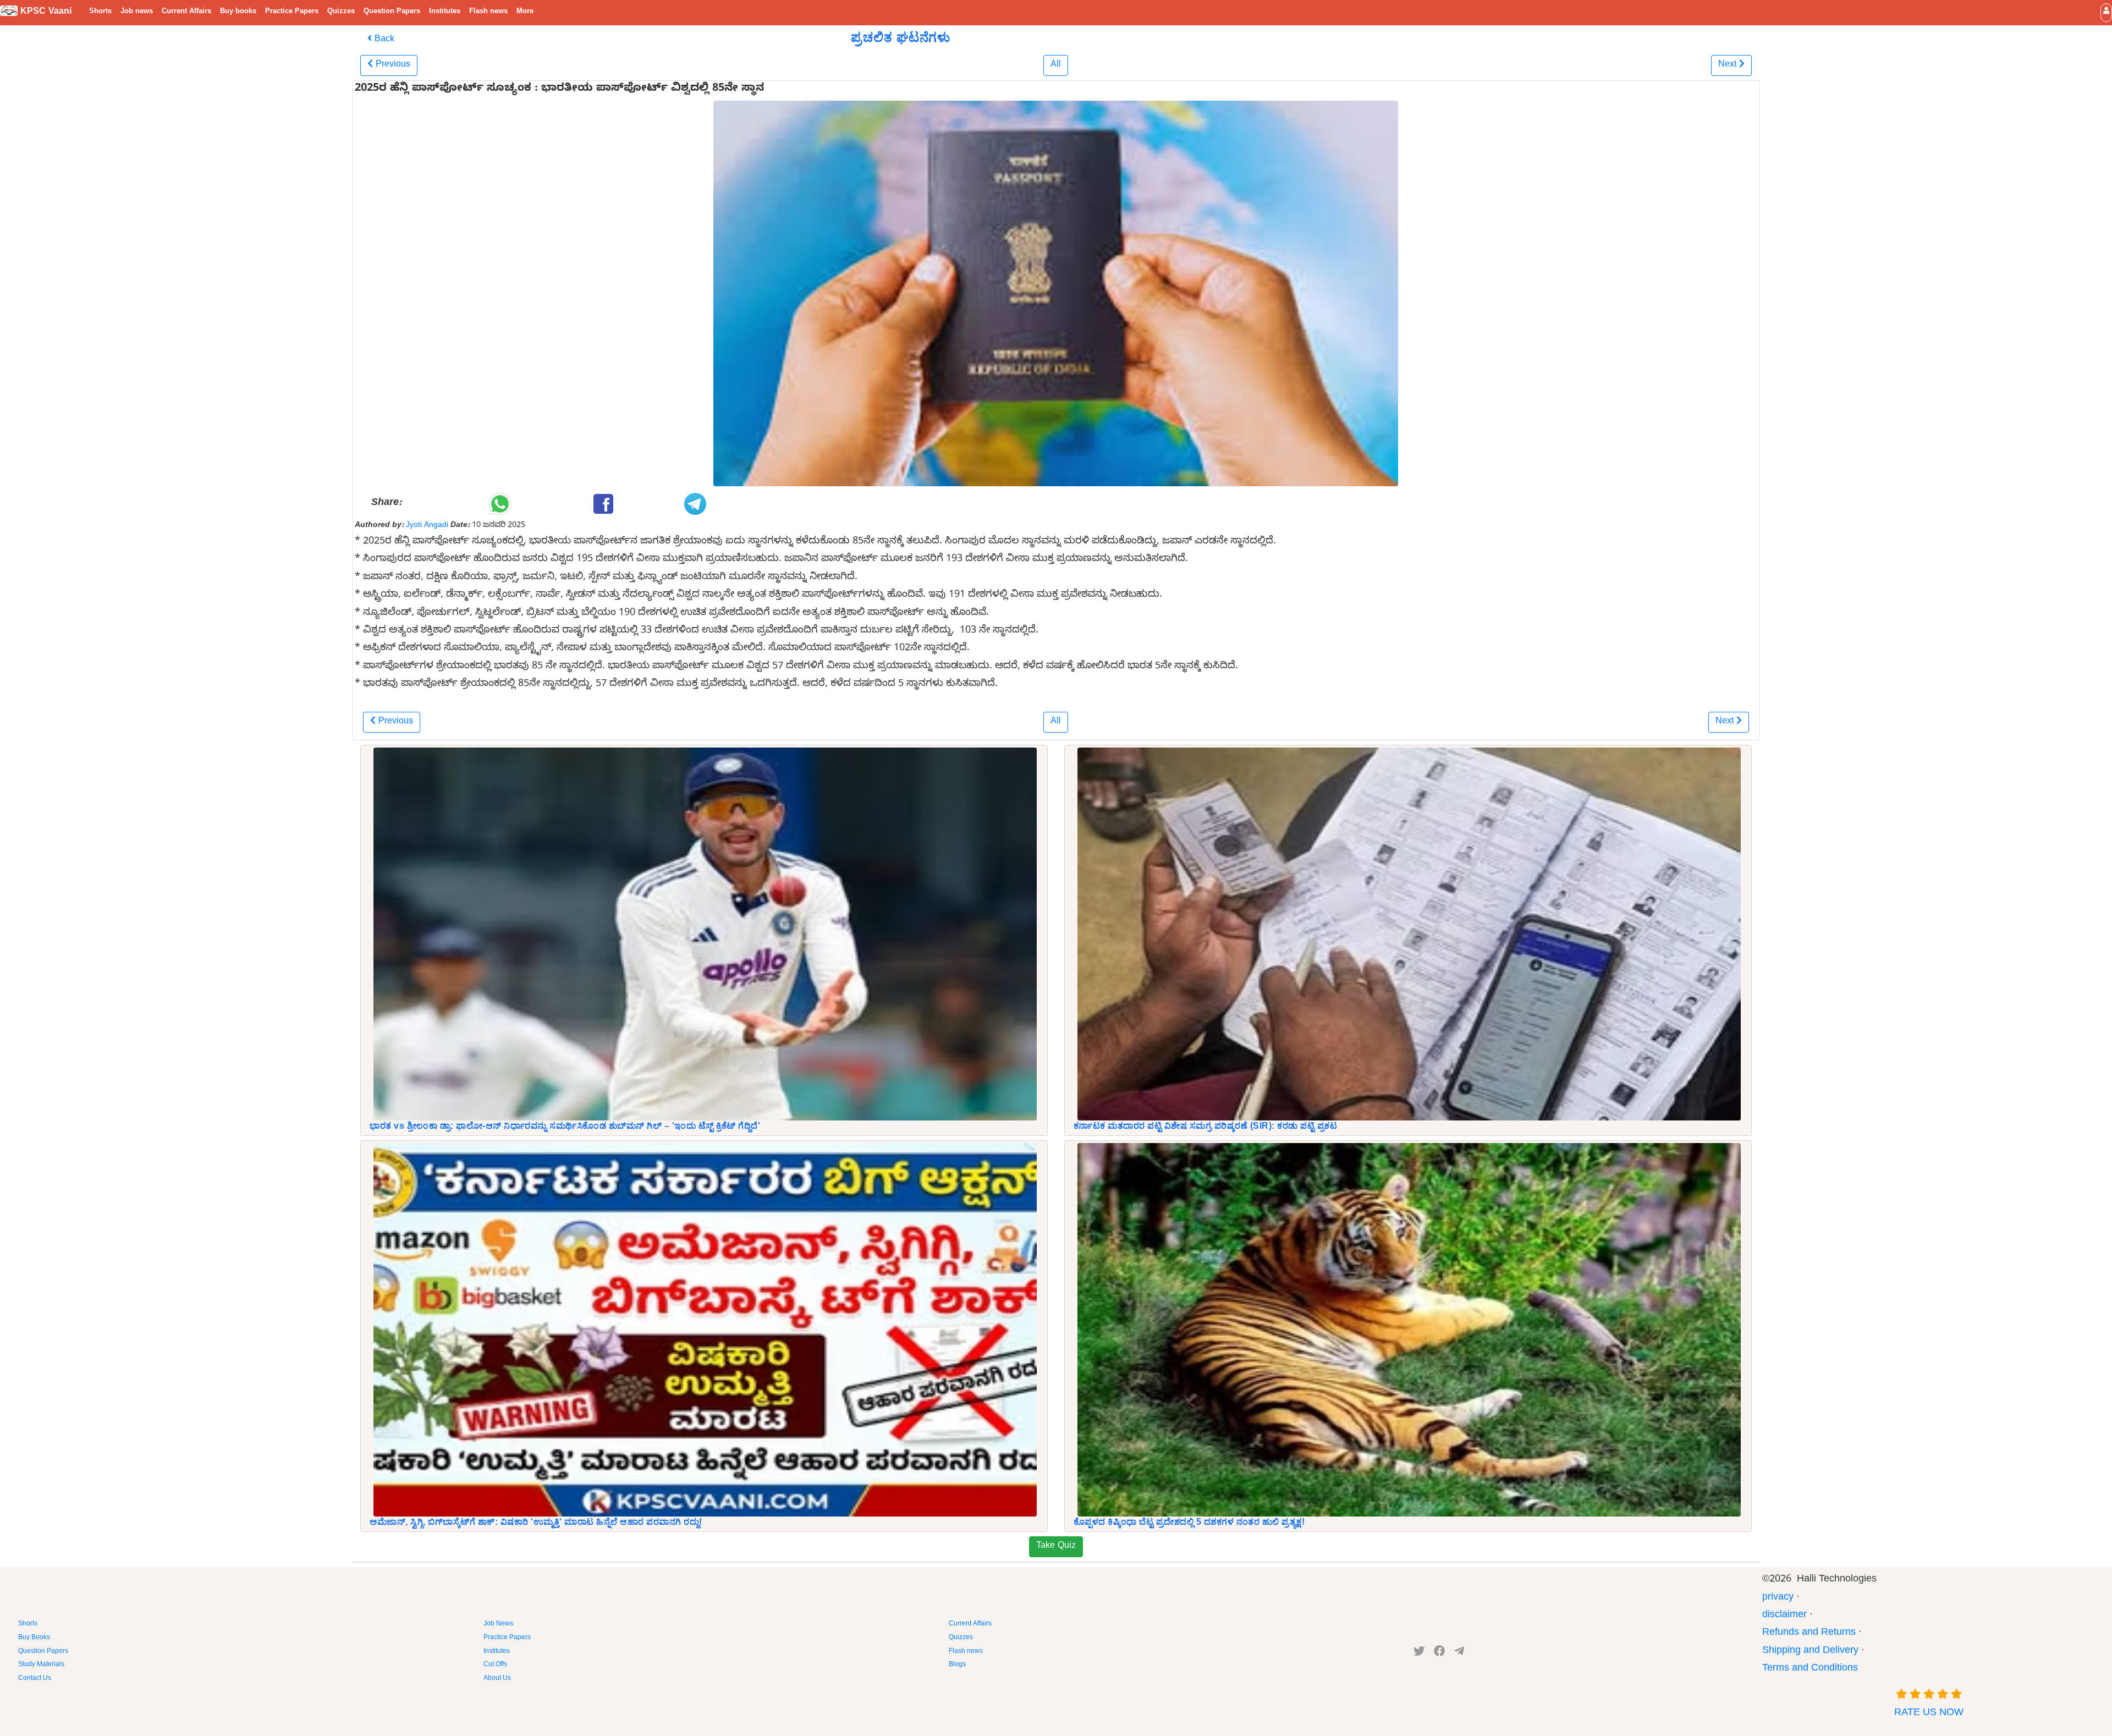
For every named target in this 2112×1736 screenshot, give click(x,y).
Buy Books (34, 1638)
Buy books (238, 12)
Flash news (488, 12)
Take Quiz (1056, 1547)
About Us (497, 1679)
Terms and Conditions (1810, 1669)
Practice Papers (292, 12)
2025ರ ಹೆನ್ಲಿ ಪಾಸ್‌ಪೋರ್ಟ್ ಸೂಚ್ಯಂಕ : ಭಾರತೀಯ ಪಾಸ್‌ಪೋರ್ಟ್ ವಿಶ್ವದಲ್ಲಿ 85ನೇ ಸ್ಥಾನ (559, 90)
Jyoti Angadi (427, 526)
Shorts (100, 12)
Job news (137, 12)
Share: (386, 504)
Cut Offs (495, 1665)
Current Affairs (186, 12)
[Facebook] (1440, 1653)
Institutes (445, 12)
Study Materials (41, 1665)
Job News (498, 1624)
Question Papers (392, 12)
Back (383, 40)
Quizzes (341, 12)
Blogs (957, 1665)
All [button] (1056, 65)
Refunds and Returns (1809, 1633)
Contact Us (35, 1679)
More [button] (525, 12)
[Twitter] (1419, 1653)
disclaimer (1784, 1616)
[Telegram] (1459, 1653)
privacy (1778, 1598)
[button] (2106, 12)
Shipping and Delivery (1810, 1652)
